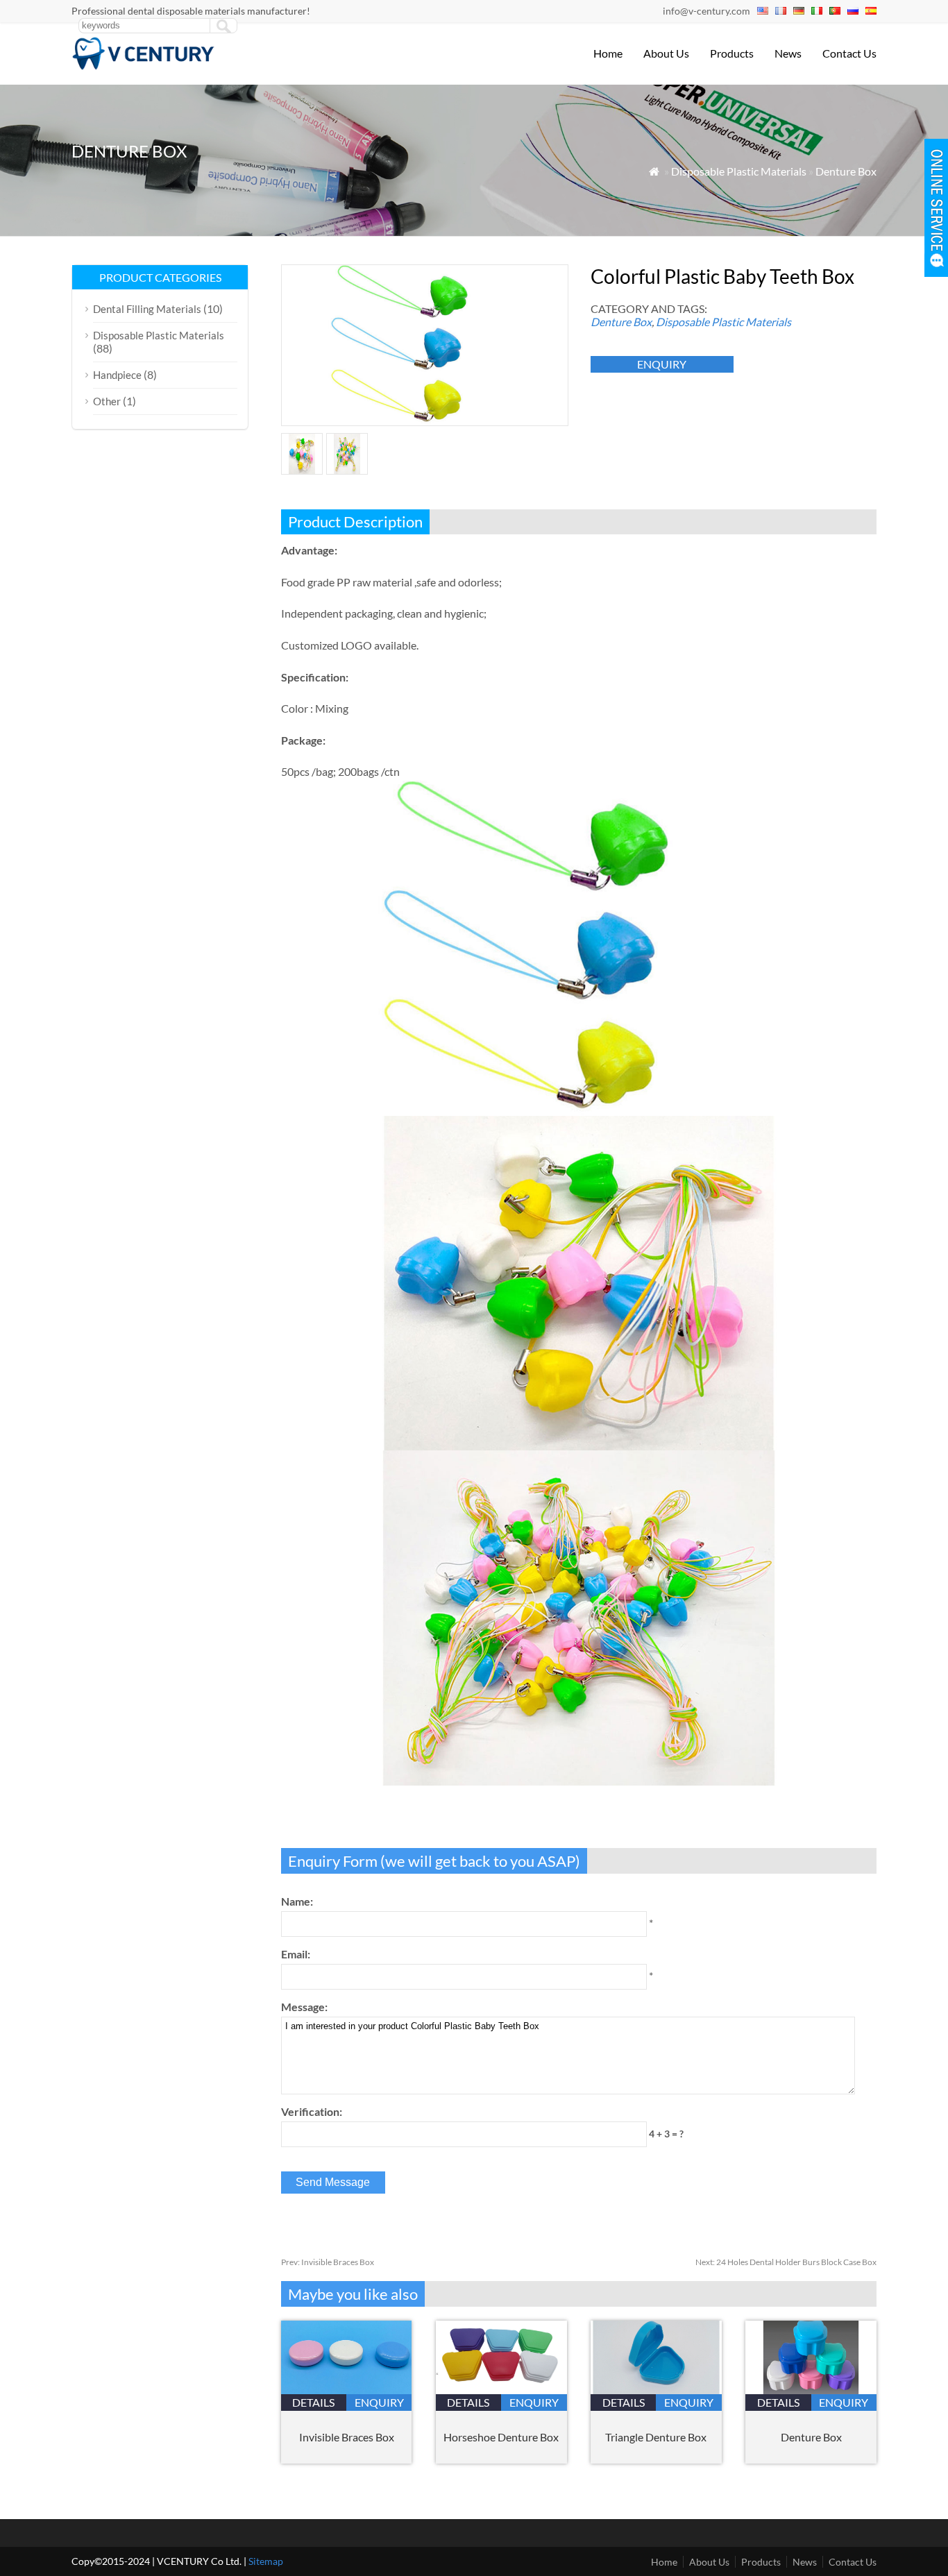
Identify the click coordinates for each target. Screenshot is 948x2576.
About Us (666, 53)
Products (732, 53)
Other (107, 401)
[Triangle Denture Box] (656, 2390)
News (788, 53)
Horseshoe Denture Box (501, 2437)
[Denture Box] (811, 2390)
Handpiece (117, 375)
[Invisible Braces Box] (347, 2390)
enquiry (662, 364)
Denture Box (846, 171)
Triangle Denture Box (656, 2437)
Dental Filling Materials (147, 309)
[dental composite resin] (144, 66)
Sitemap (266, 2561)
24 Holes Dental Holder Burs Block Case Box (786, 2262)
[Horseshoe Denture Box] (501, 2390)
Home (608, 53)
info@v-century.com (706, 11)
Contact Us (849, 53)
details (313, 2402)
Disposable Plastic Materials (739, 171)
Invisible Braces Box (328, 2262)
